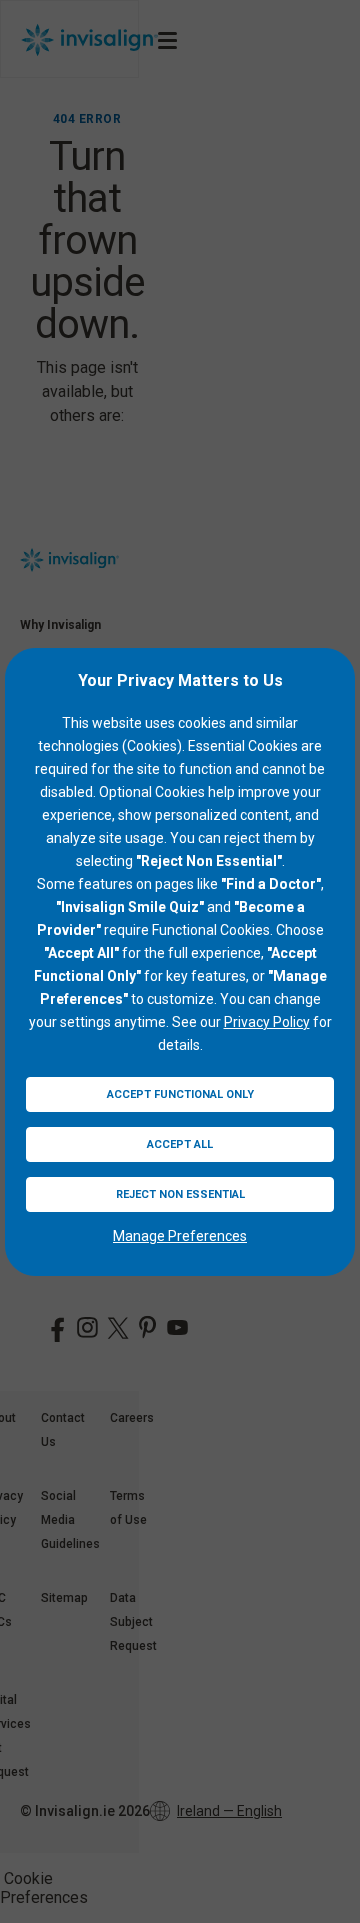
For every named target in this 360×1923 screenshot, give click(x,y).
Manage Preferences (180, 1236)
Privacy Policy (267, 1022)
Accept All (180, 1144)
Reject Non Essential (180, 1194)
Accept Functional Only (180, 1094)
